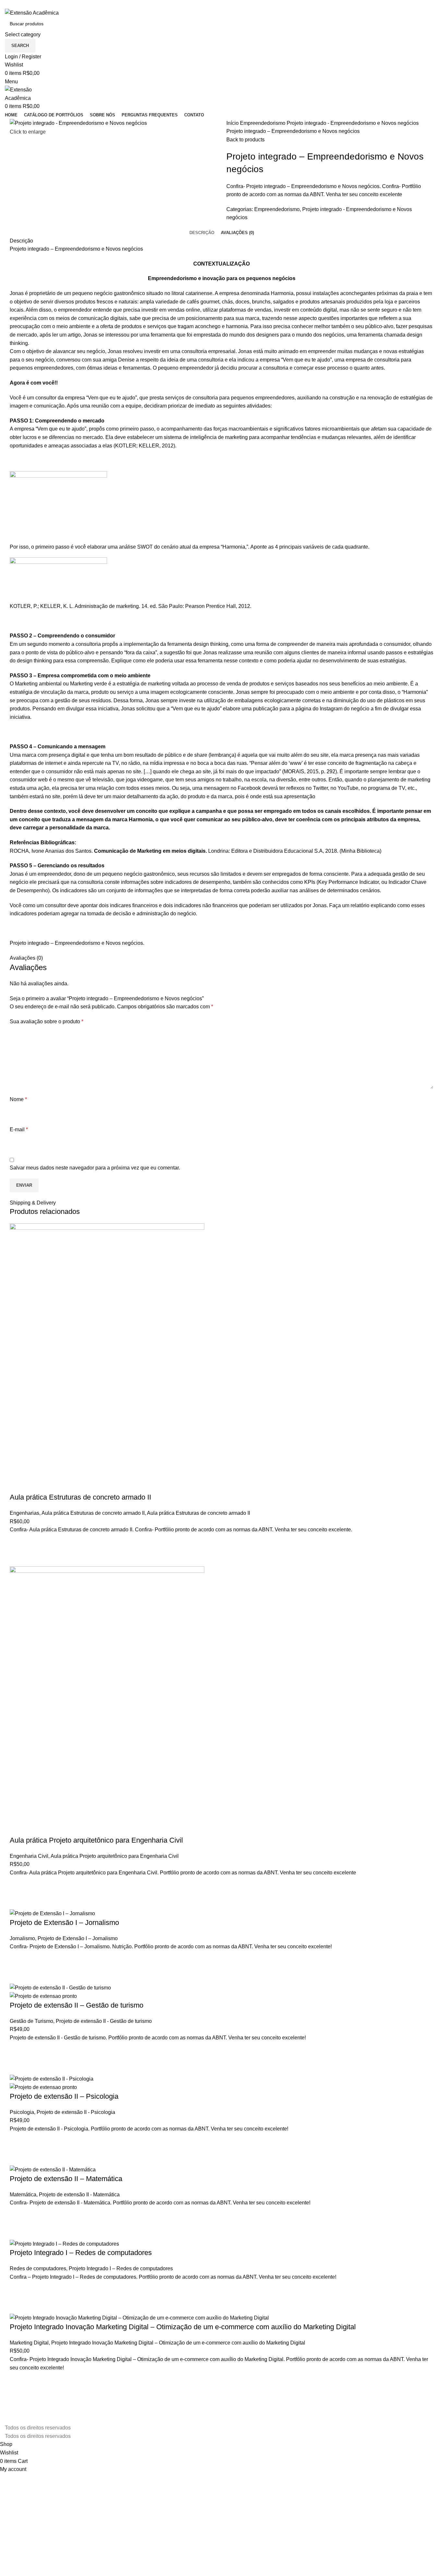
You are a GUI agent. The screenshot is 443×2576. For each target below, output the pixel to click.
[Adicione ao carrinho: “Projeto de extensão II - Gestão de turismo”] (18, 2050)
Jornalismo (22, 1938)
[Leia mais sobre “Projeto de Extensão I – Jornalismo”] (18, 1959)
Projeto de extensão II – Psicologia (64, 2096)
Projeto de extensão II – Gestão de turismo (77, 2005)
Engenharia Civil (29, 1856)
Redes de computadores (38, 2268)
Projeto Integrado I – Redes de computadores (81, 2253)
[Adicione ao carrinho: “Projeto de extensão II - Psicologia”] (18, 2141)
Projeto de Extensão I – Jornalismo (64, 1923)
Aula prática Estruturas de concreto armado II (80, 1497)
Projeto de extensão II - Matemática (79, 2195)
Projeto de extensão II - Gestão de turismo (104, 2021)
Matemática (23, 2195)
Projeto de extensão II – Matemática (66, 2179)
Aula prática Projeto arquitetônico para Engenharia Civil (96, 1840)
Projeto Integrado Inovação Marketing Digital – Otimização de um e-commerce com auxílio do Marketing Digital (183, 2327)
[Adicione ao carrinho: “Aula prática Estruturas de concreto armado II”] (18, 1542)
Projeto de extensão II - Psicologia (76, 2112)
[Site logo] (32, 12)
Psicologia (22, 2112)
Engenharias (24, 1513)
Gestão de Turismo (31, 2021)
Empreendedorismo (263, 123)
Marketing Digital (29, 2343)
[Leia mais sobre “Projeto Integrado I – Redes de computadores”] (18, 2289)
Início (233, 123)
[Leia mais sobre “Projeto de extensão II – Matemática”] (18, 2215)
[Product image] (43, 1996)
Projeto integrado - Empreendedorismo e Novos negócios (353, 123)
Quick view (18, 1558)
